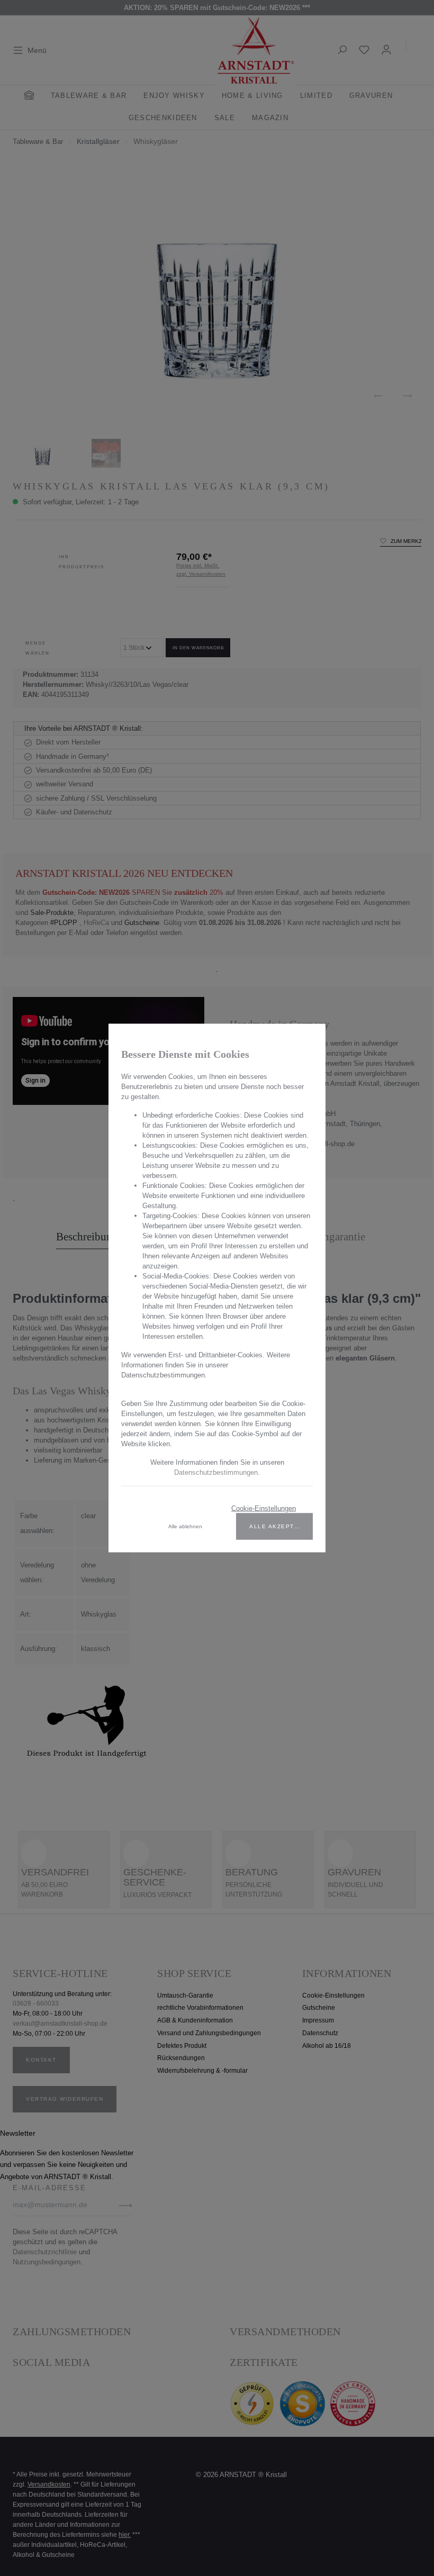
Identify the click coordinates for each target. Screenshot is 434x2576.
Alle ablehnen (185, 1526)
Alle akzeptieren (281, 1526)
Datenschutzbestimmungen (216, 1472)
